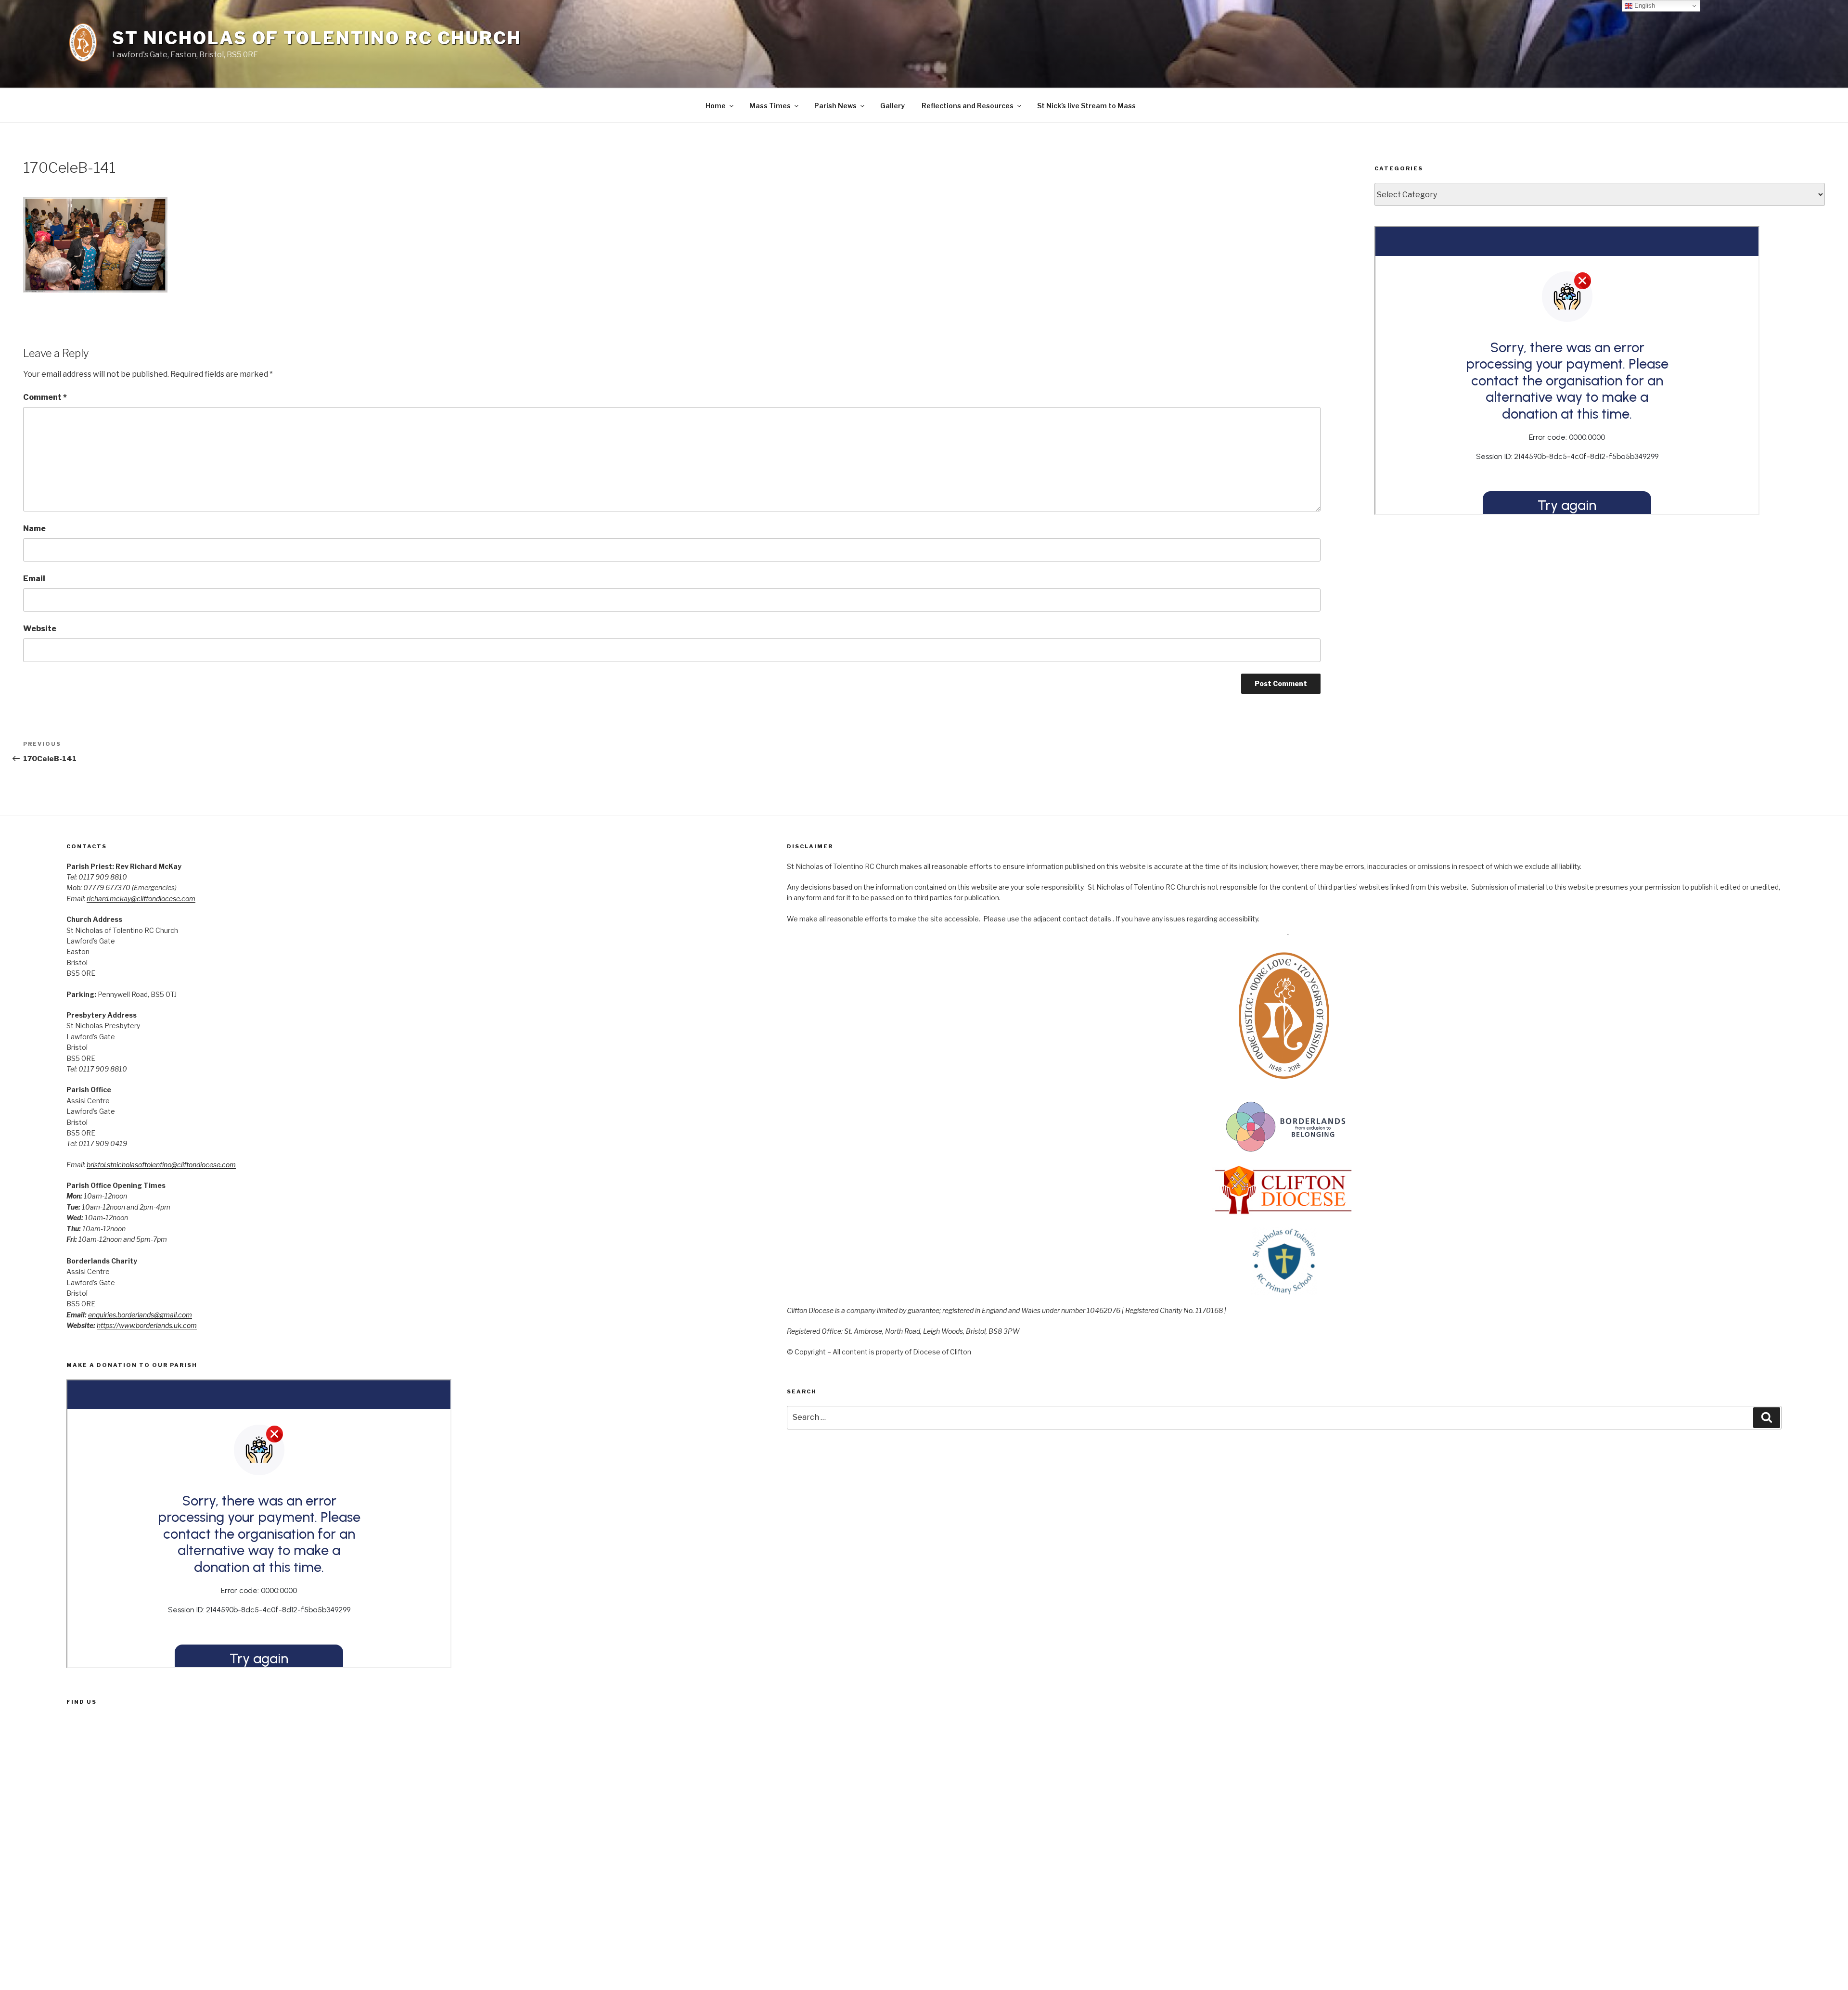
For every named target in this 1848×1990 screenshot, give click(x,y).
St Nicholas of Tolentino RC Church (317, 38)
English (1644, 6)
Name (34, 529)
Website (40, 629)
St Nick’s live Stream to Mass (1086, 106)
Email (34, 579)
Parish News (835, 106)
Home (716, 106)
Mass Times (770, 106)
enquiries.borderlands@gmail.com (140, 1315)
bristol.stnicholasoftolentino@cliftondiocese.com (161, 1165)
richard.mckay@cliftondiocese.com (141, 899)
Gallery (892, 106)
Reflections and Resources (968, 106)
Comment (45, 397)
